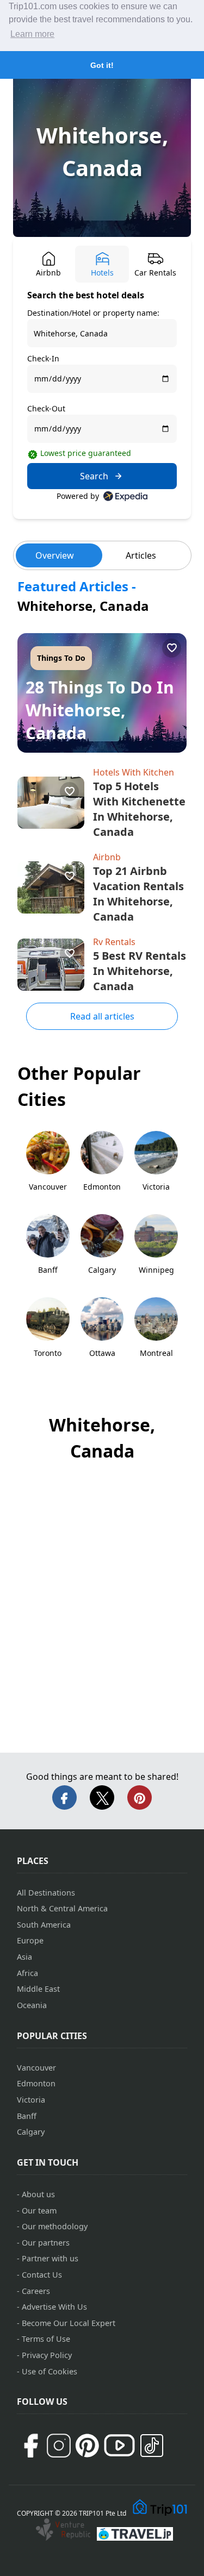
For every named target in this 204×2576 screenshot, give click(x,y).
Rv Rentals (114, 942)
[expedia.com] (125, 496)
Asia (24, 1957)
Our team (39, 2211)
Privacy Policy (47, 2355)
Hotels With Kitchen (134, 772)
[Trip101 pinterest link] (87, 2446)
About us (38, 2194)
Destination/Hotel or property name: (93, 313)
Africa (27, 1973)
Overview (55, 555)
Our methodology (55, 2226)
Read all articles (102, 1016)
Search (94, 476)
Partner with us (50, 2258)
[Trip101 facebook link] (30, 2446)
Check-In (43, 358)
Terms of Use (46, 2339)
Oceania (32, 2005)
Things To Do (61, 658)
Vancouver (36, 2068)
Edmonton (36, 2083)
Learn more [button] (32, 34)
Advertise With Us (54, 2307)
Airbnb (107, 857)
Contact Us (42, 2275)
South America (44, 1925)
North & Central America (62, 1908)
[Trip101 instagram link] (59, 2446)
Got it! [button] (102, 65)
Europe (30, 1940)
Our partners (46, 2243)
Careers (36, 2291)
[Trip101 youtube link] (119, 2445)
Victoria (31, 2100)
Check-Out (46, 408)
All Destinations (46, 1893)
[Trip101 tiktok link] (152, 2446)
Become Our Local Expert (69, 2323)
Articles (141, 555)
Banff (27, 2116)
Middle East (38, 1989)
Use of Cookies (50, 2371)
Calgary (31, 2132)
